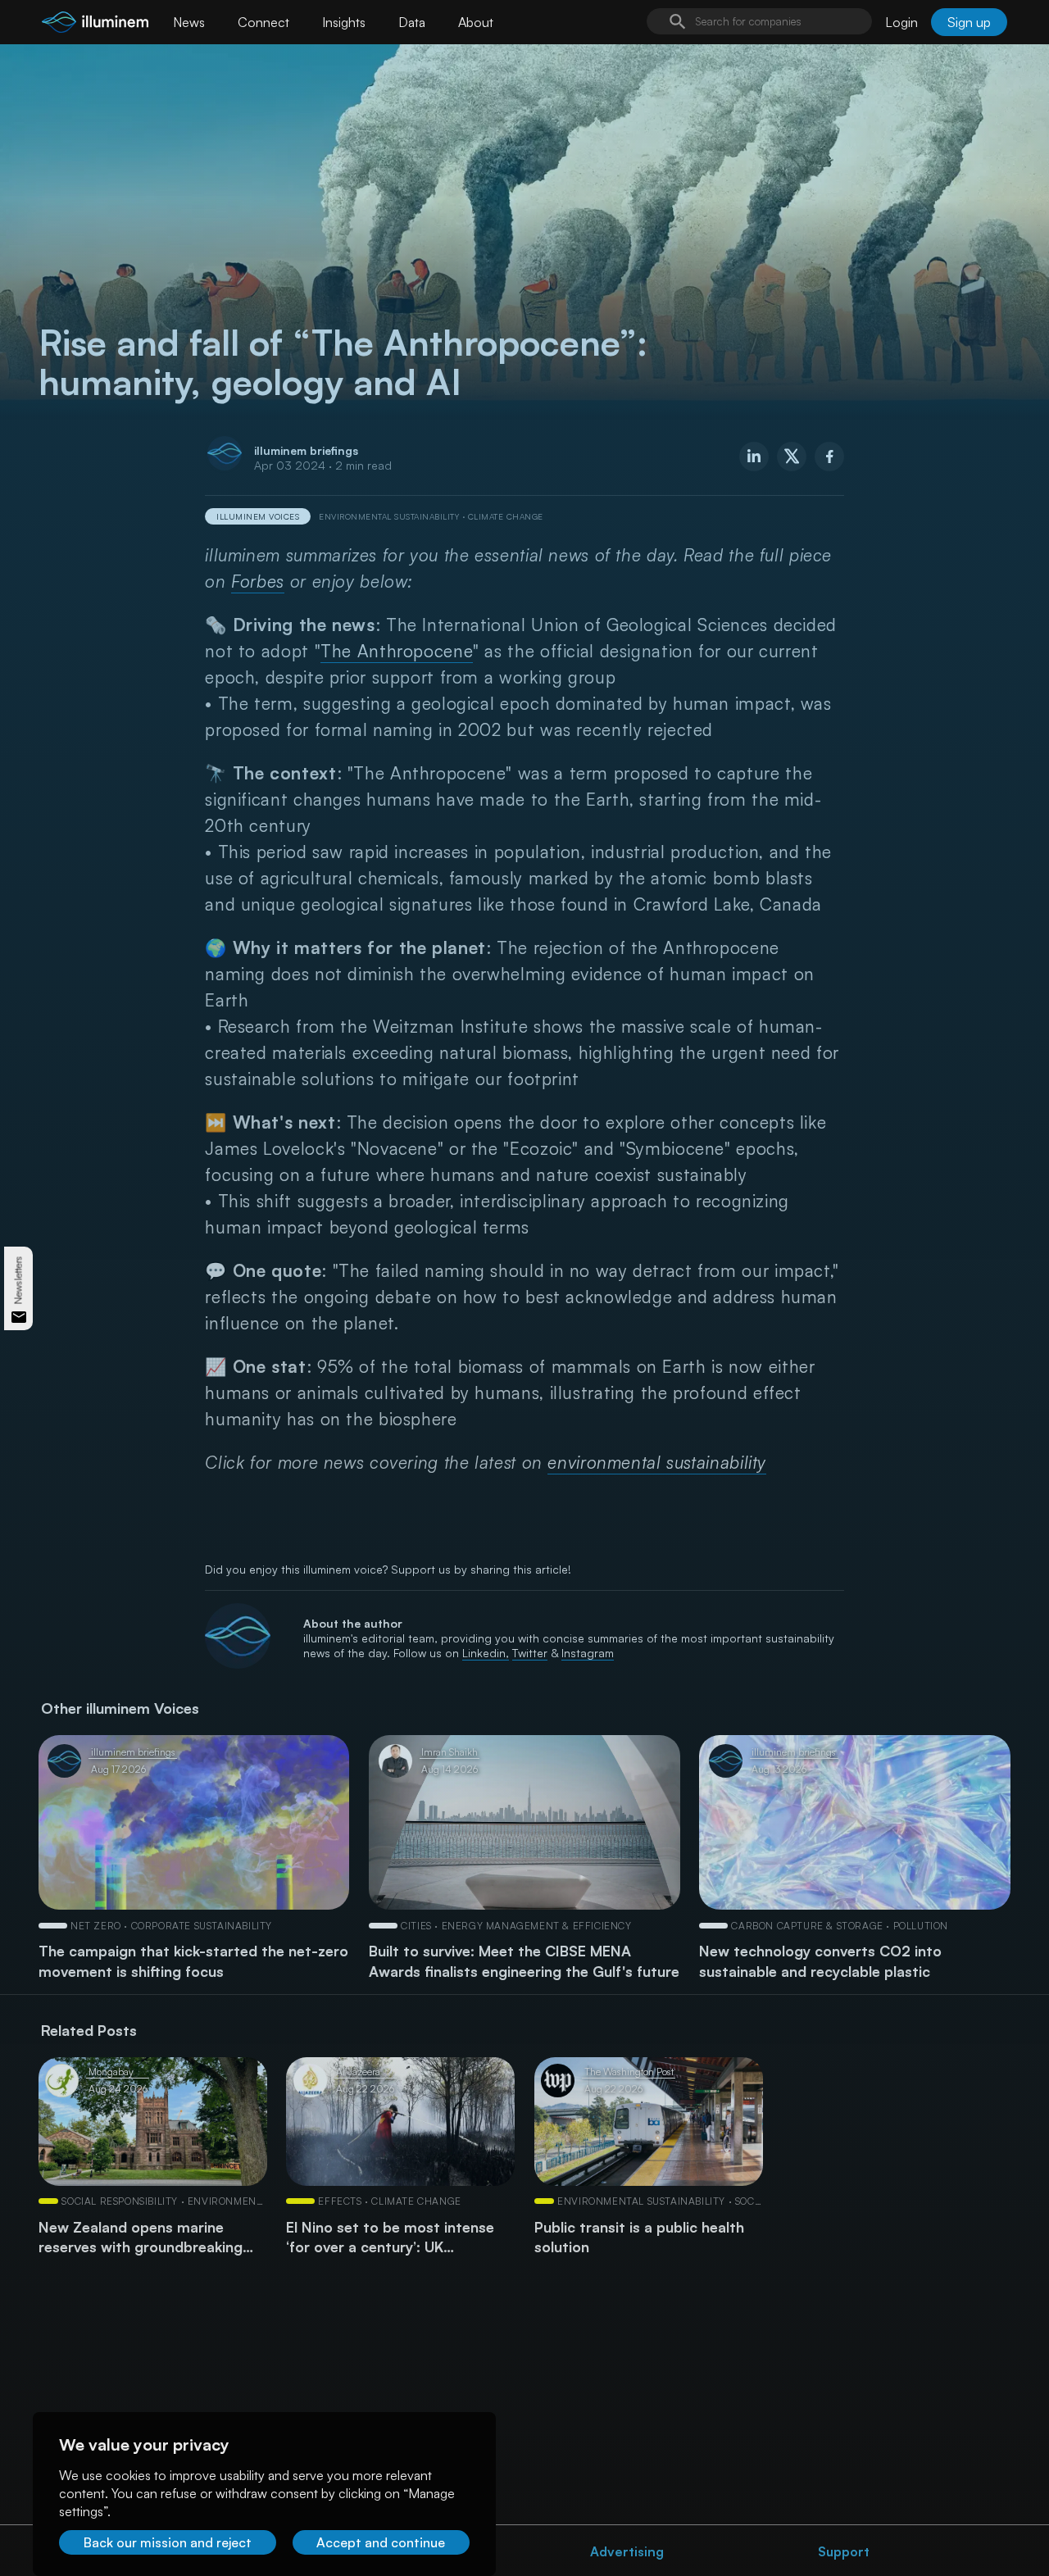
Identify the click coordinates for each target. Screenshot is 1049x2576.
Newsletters (18, 1280)
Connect (263, 22)
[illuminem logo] (95, 24)
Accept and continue (381, 2542)
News (189, 22)
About (476, 22)
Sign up (969, 22)
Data (412, 22)
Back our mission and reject (168, 2542)
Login (901, 22)
